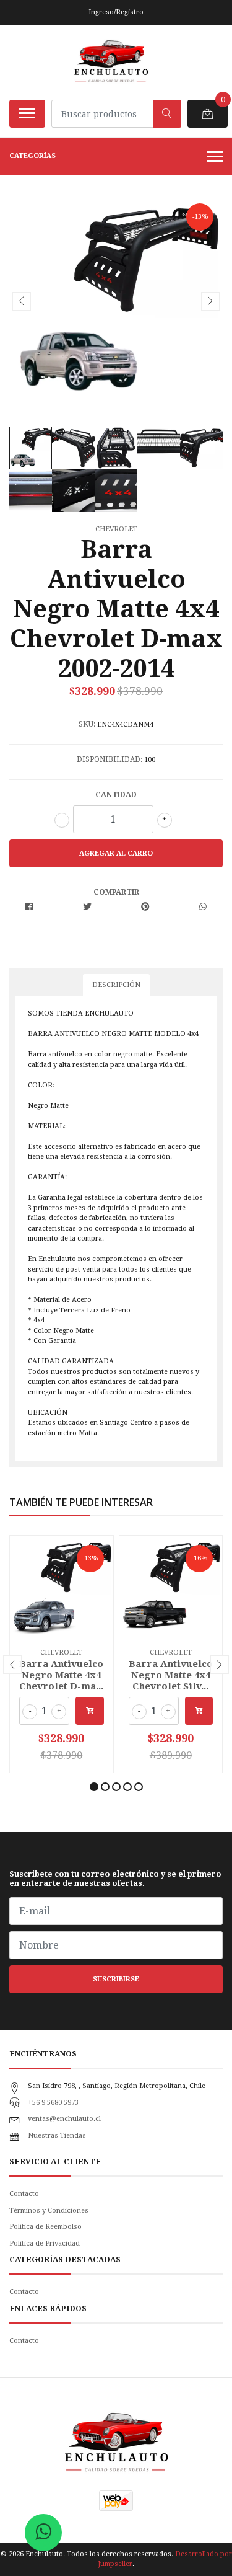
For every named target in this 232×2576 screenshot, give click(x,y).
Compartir (116, 892)
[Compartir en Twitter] (87, 907)
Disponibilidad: (110, 759)
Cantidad (116, 795)
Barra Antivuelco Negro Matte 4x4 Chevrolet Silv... (171, 1675)
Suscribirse (116, 1979)
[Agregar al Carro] (90, 1711)
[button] (94, 1787)
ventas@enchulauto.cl (64, 2119)
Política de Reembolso (45, 2227)
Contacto (24, 2194)
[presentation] (22, 301)
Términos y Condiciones (49, 2211)
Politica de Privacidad (45, 2243)
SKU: (87, 724)
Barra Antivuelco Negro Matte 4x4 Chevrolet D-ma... (61, 1675)
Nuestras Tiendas (57, 2136)
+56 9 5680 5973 (53, 2103)
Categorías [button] (32, 156)
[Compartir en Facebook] (29, 907)
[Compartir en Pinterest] (145, 907)
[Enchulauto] (111, 62)
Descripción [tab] (116, 985)
